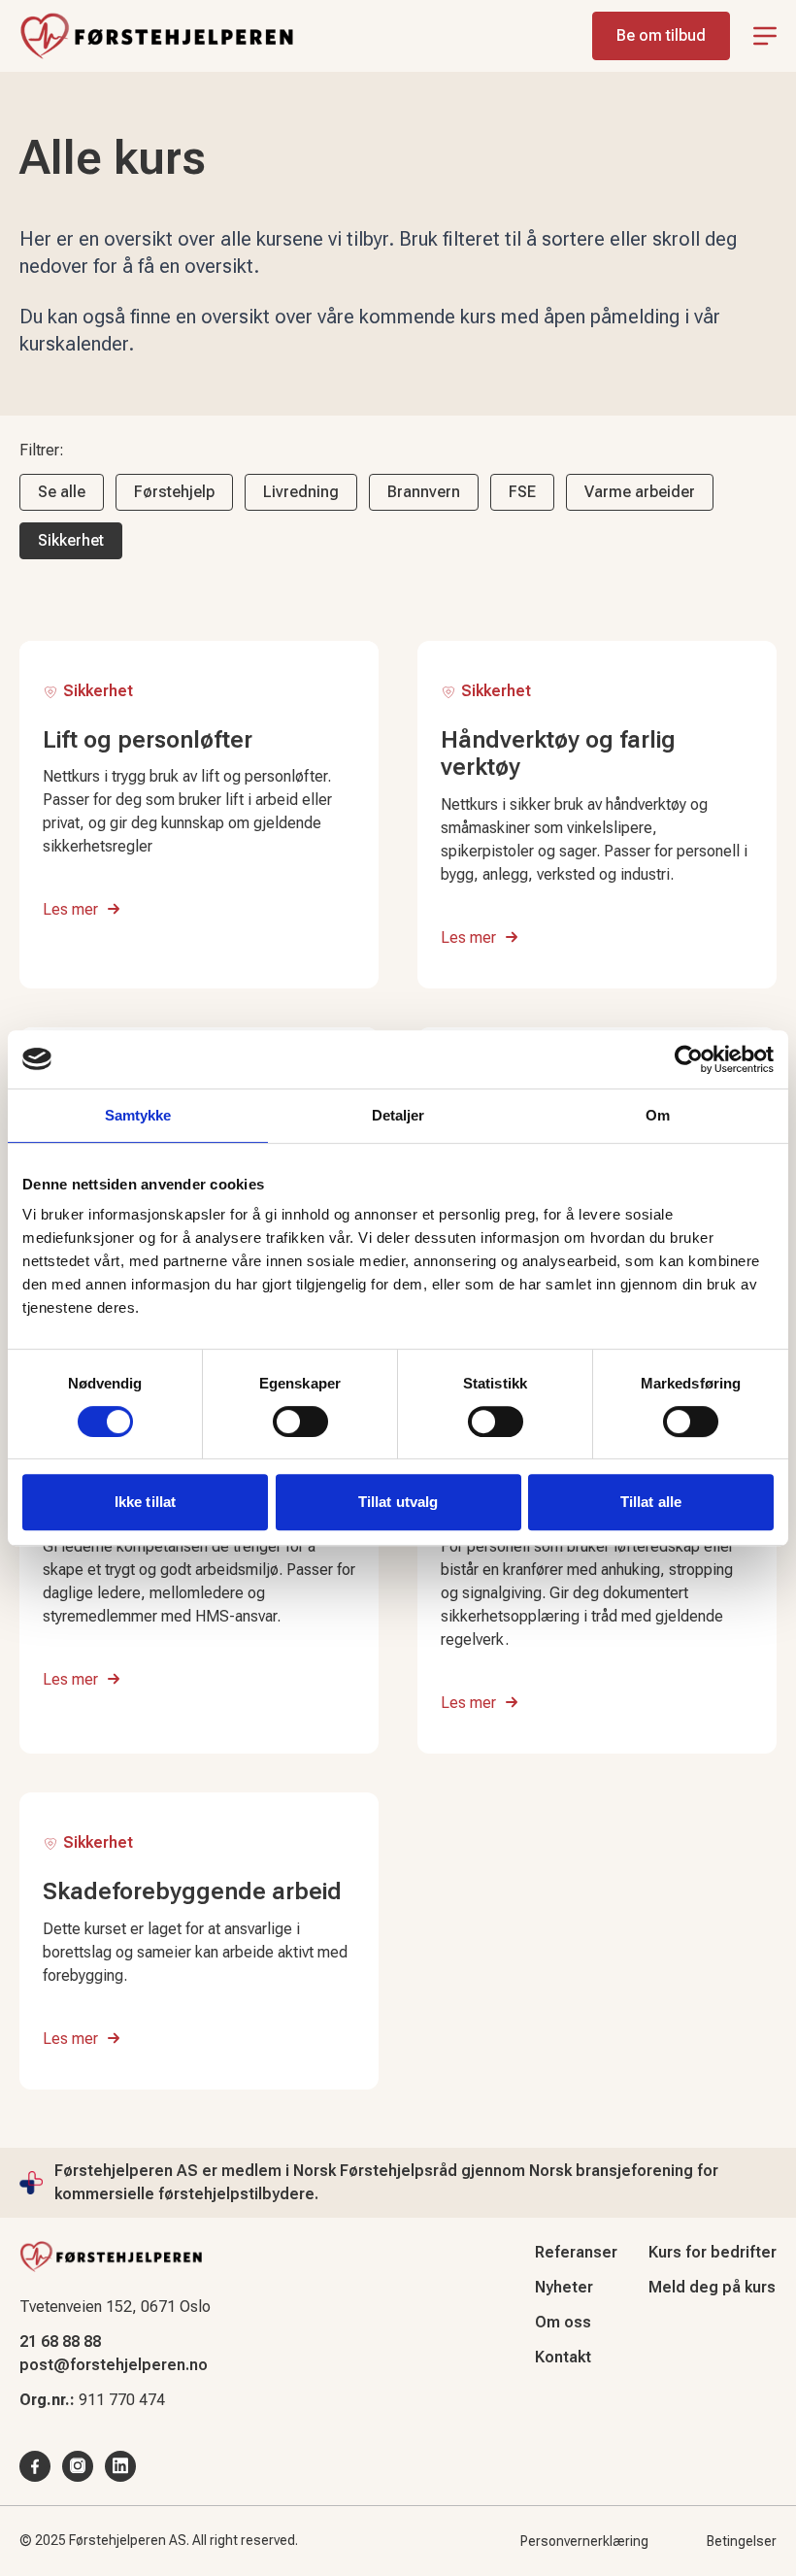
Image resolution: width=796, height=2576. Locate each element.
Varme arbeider (640, 492)
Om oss (563, 2322)
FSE (522, 492)
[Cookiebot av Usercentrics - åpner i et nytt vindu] (689, 1059)
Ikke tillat (145, 1502)
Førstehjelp (174, 492)
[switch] (300, 1422)
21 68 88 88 (60, 2342)
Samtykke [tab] (138, 1115)
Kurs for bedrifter (713, 2252)
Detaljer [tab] (398, 1115)
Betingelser (742, 2541)
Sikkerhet (71, 540)
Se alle (62, 492)
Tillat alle (651, 1502)
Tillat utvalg (398, 1502)
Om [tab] (658, 1115)
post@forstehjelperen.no (114, 2365)
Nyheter (564, 2287)
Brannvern (424, 492)
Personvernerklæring (584, 2541)
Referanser (576, 2252)
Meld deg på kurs (712, 2287)
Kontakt (563, 2357)
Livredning (301, 492)
